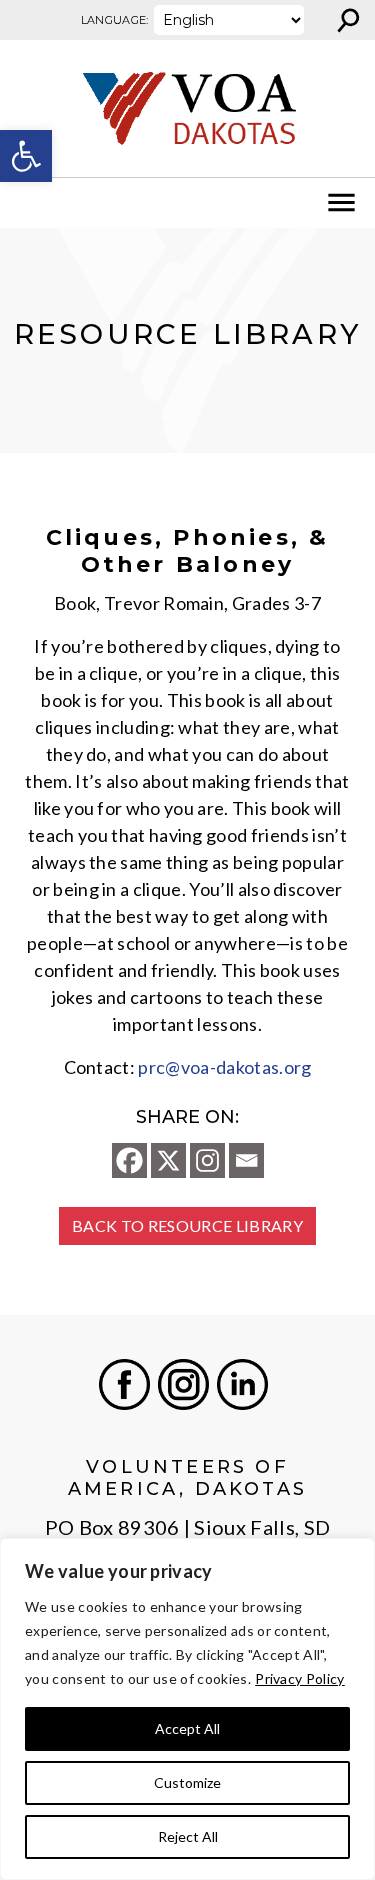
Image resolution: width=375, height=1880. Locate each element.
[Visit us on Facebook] (124, 1384)
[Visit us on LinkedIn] (242, 1384)
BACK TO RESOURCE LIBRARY (187, 1225)
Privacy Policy (299, 1678)
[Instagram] (207, 1160)
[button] (26, 156)
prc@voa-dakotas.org (224, 1067)
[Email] (246, 1160)
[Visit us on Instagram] (183, 1384)
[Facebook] (129, 1160)
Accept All (187, 1728)
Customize (187, 1782)
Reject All (188, 1836)
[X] (168, 1160)
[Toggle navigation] (28, 203)
